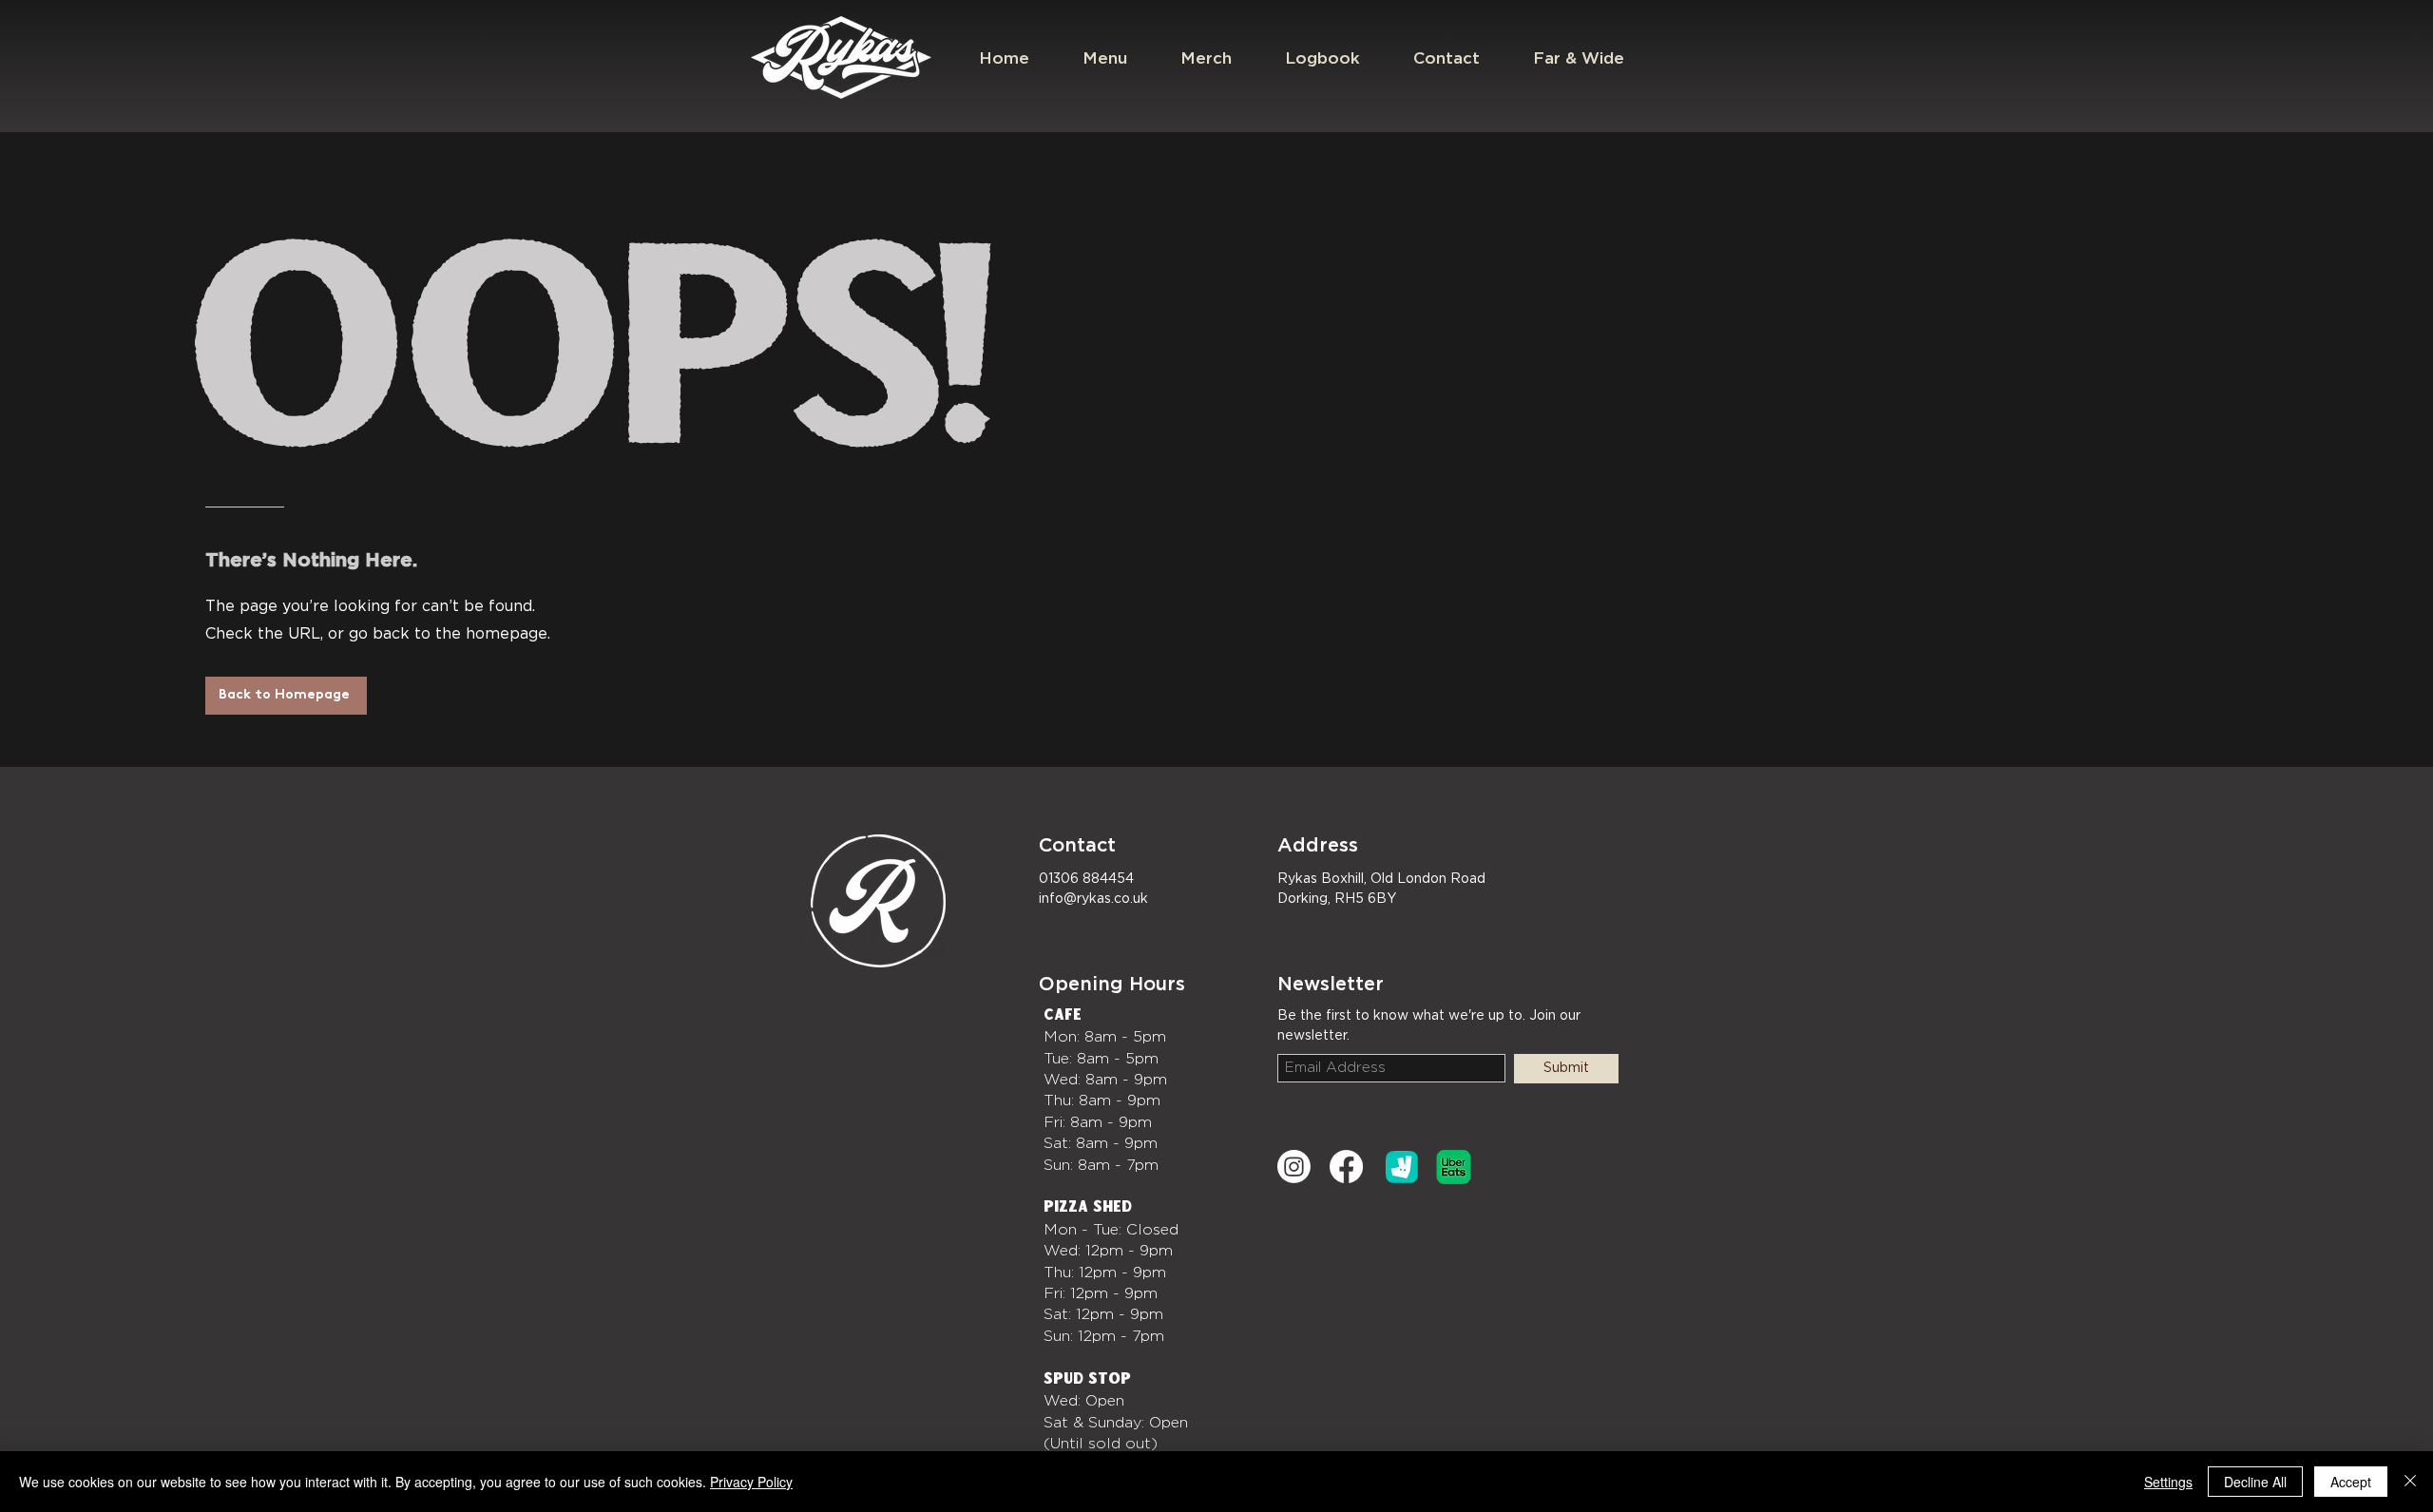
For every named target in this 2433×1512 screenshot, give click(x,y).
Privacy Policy (751, 1482)
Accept (2351, 1482)
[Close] (2410, 1482)
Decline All (2255, 1482)
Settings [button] (2168, 1482)
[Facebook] (1346, 1167)
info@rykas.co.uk (1093, 899)
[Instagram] (1294, 1167)
